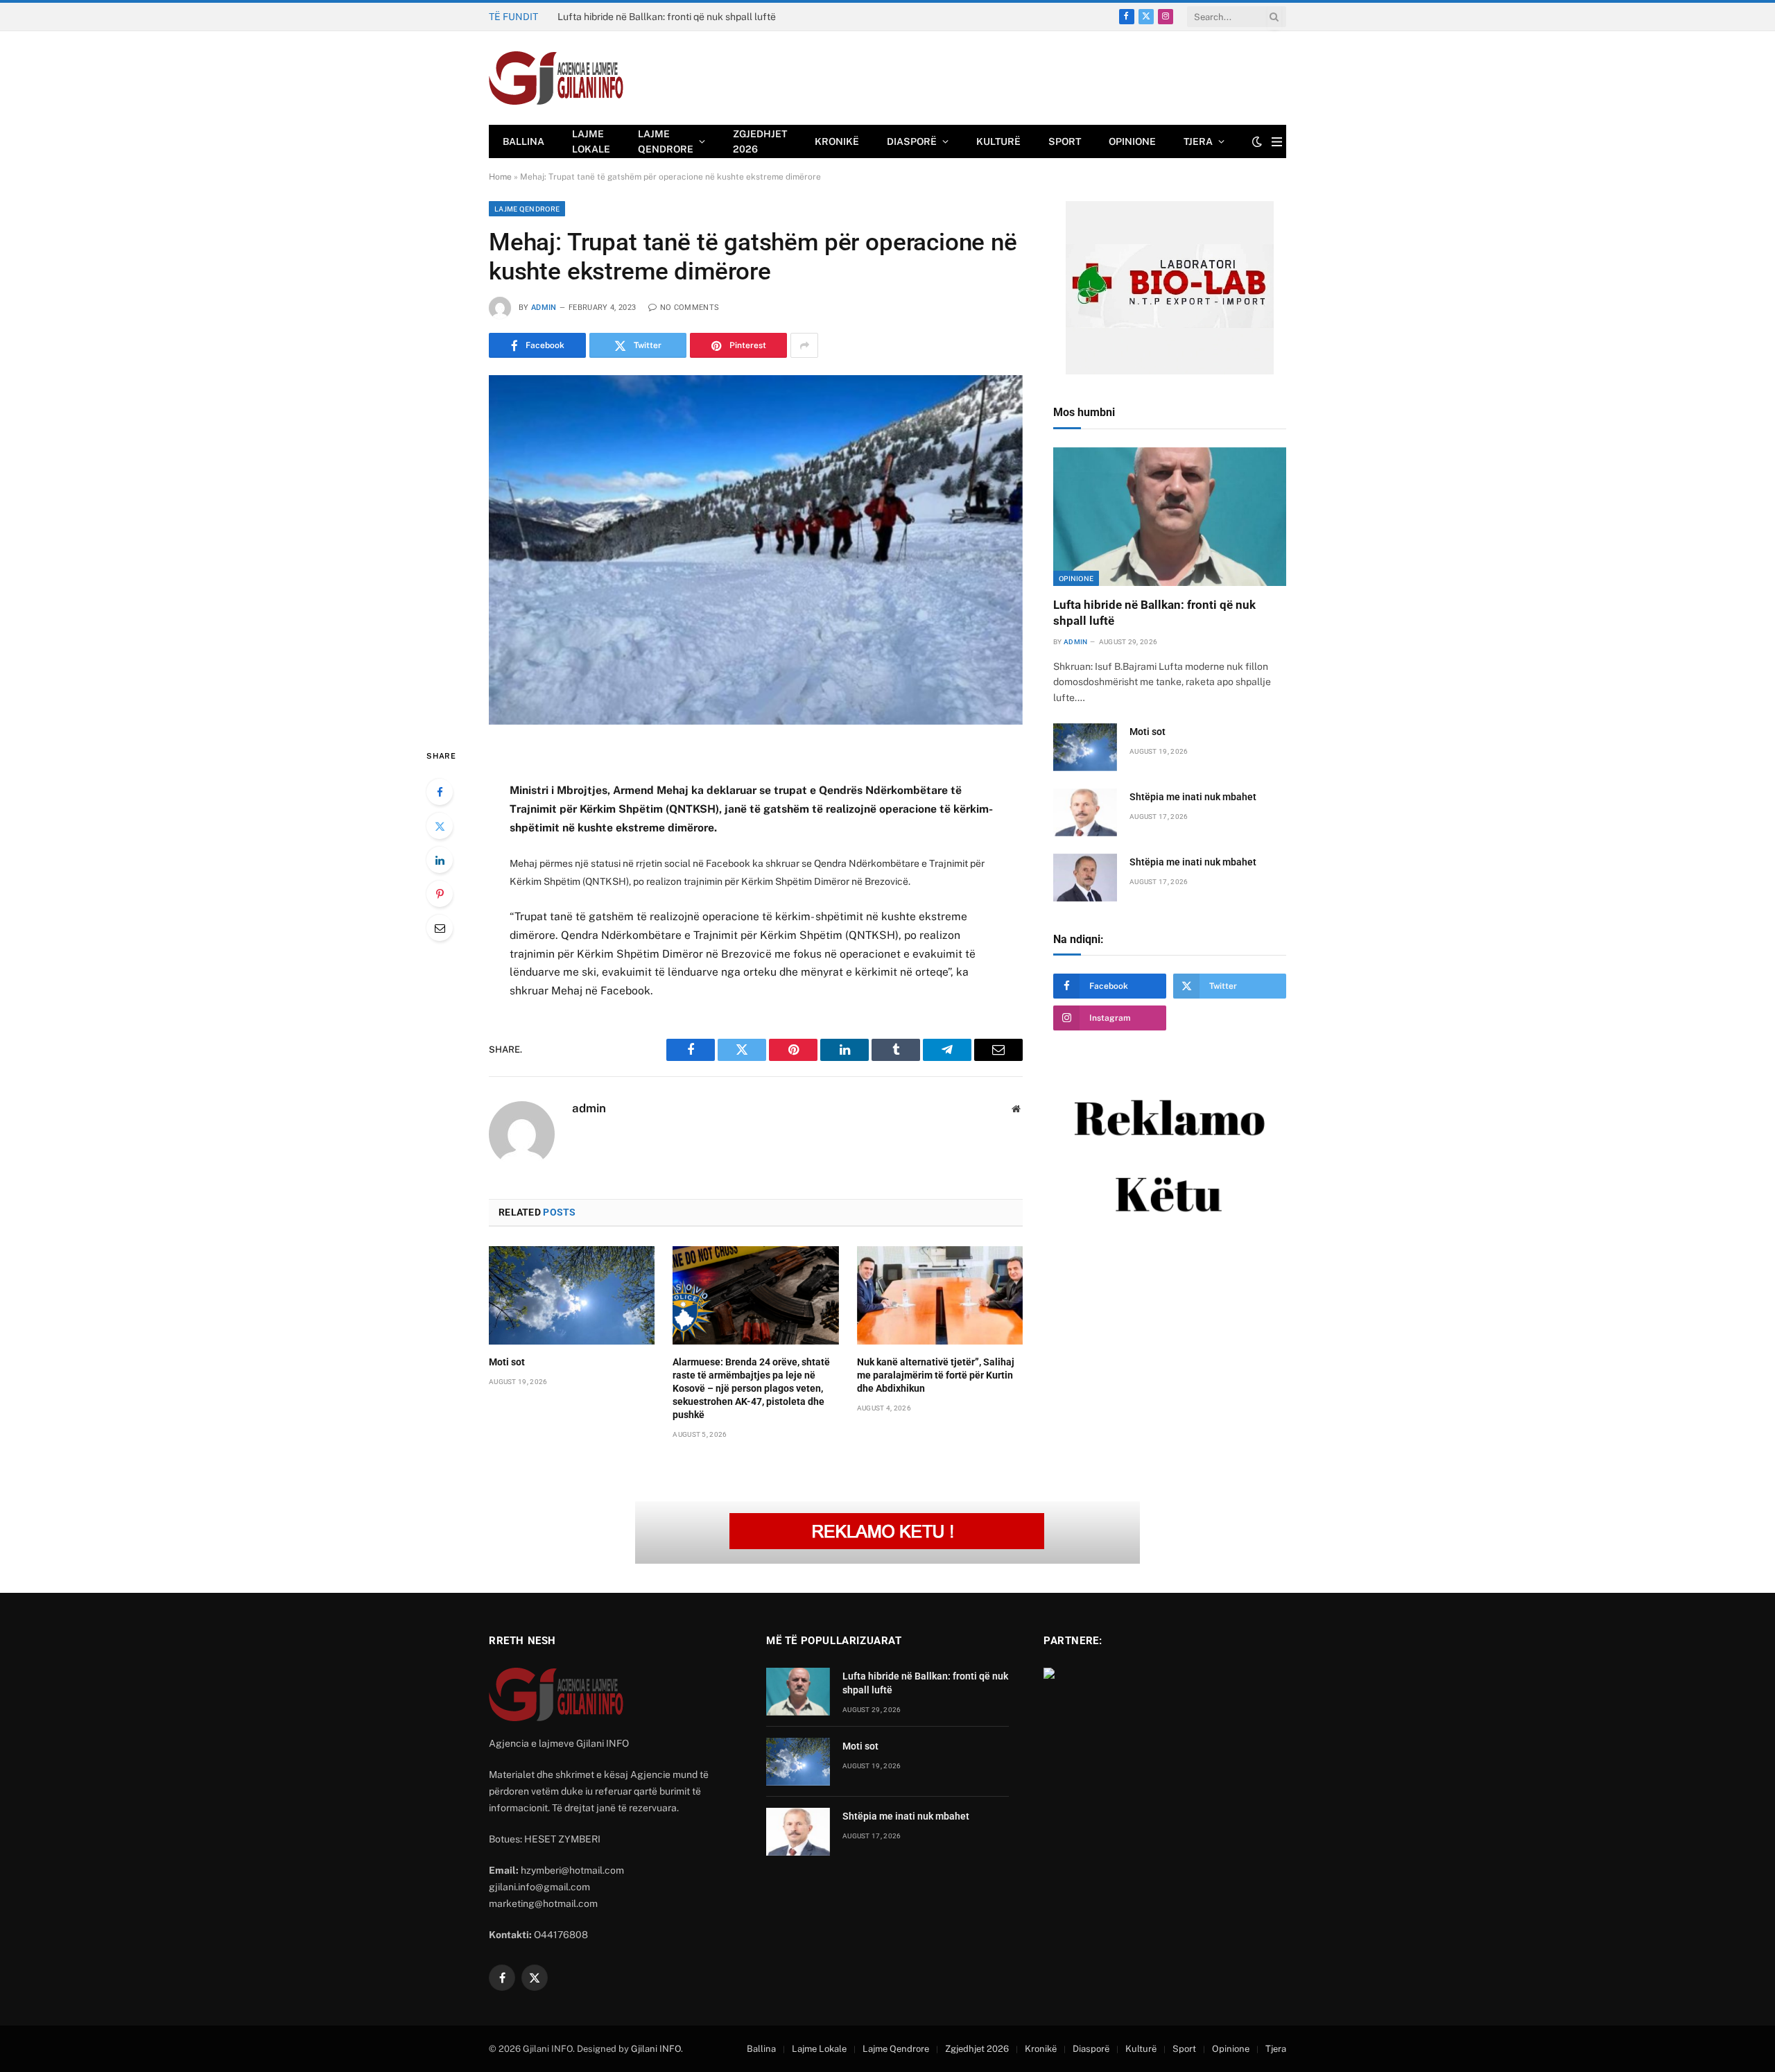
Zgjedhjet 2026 (760, 141)
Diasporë (912, 141)
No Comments (690, 308)
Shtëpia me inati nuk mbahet (1193, 797)
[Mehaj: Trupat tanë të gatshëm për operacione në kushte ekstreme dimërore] (756, 550)
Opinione (1132, 141)
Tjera (1198, 141)
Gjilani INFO (656, 2049)
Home (500, 177)
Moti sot (575, 17)
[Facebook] (440, 792)
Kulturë (998, 141)
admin (544, 308)
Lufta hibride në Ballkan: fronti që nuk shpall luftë (1154, 613)
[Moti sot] (572, 1295)
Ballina (523, 141)
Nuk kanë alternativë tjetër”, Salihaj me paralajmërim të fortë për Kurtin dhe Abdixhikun (936, 1375)
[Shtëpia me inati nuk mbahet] (1085, 812)
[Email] (440, 928)
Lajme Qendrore (666, 141)
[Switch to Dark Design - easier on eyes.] (1257, 141)
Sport (1065, 141)
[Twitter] (440, 826)
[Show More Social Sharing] (804, 345)
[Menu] (1277, 142)
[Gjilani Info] (556, 78)
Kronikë (837, 141)
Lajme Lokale (591, 141)
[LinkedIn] (440, 860)
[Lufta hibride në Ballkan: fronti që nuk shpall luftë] (1170, 517)
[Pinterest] (440, 894)
